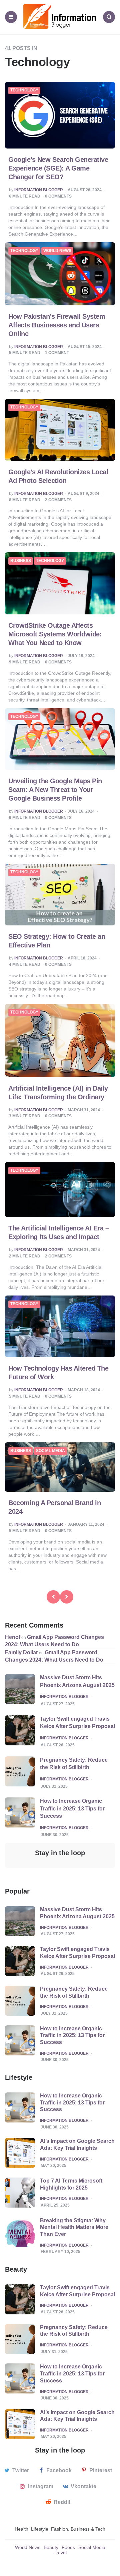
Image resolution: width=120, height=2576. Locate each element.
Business (21, 561)
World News (57, 251)
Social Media (50, 1451)
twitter (21, 2470)
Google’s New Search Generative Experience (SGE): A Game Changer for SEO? (58, 168)
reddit (62, 2502)
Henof (13, 1637)
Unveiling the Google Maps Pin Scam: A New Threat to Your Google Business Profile (55, 790)
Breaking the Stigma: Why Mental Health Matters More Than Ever (74, 2227)
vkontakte (83, 2486)
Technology (24, 90)
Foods (68, 2547)
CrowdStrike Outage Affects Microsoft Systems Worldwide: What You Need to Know (55, 634)
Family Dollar (21, 1652)
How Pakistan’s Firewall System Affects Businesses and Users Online (57, 325)
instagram (41, 2486)
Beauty (51, 2547)
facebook (59, 2470)
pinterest (101, 2470)
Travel (60, 2553)
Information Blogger (39, 190)
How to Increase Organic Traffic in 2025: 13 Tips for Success (72, 1808)
